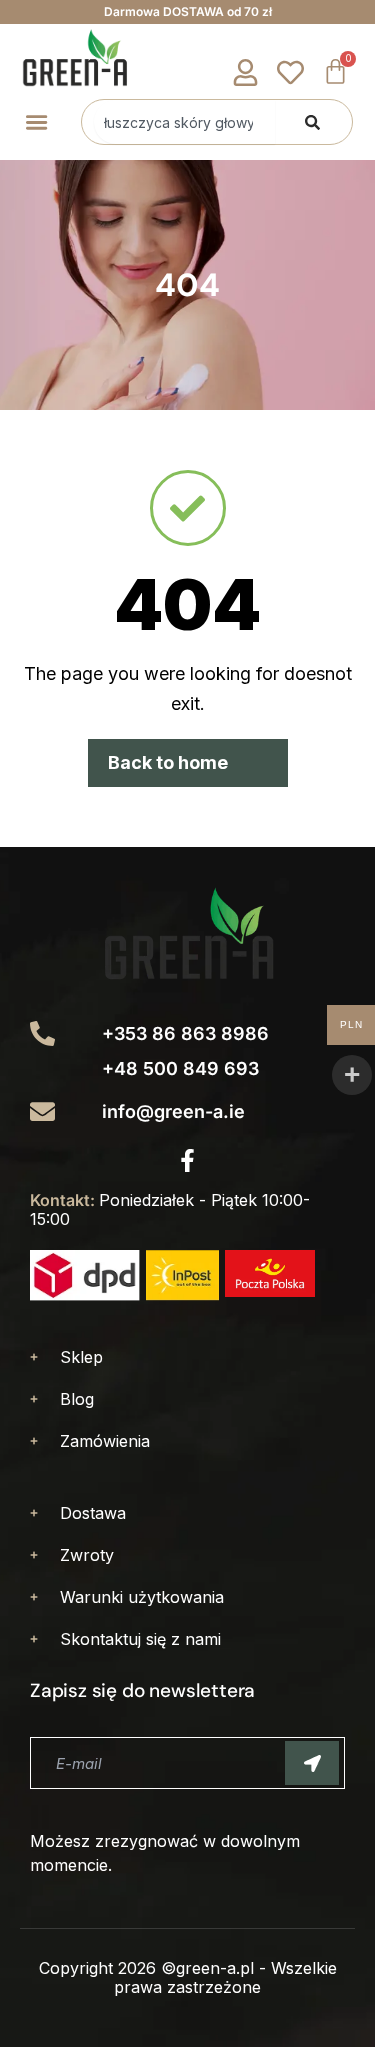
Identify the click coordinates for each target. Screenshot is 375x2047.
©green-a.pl (207, 1968)
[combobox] (184, 122)
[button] (36, 122)
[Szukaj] (312, 122)
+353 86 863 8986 (185, 1033)
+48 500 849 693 (180, 1068)
